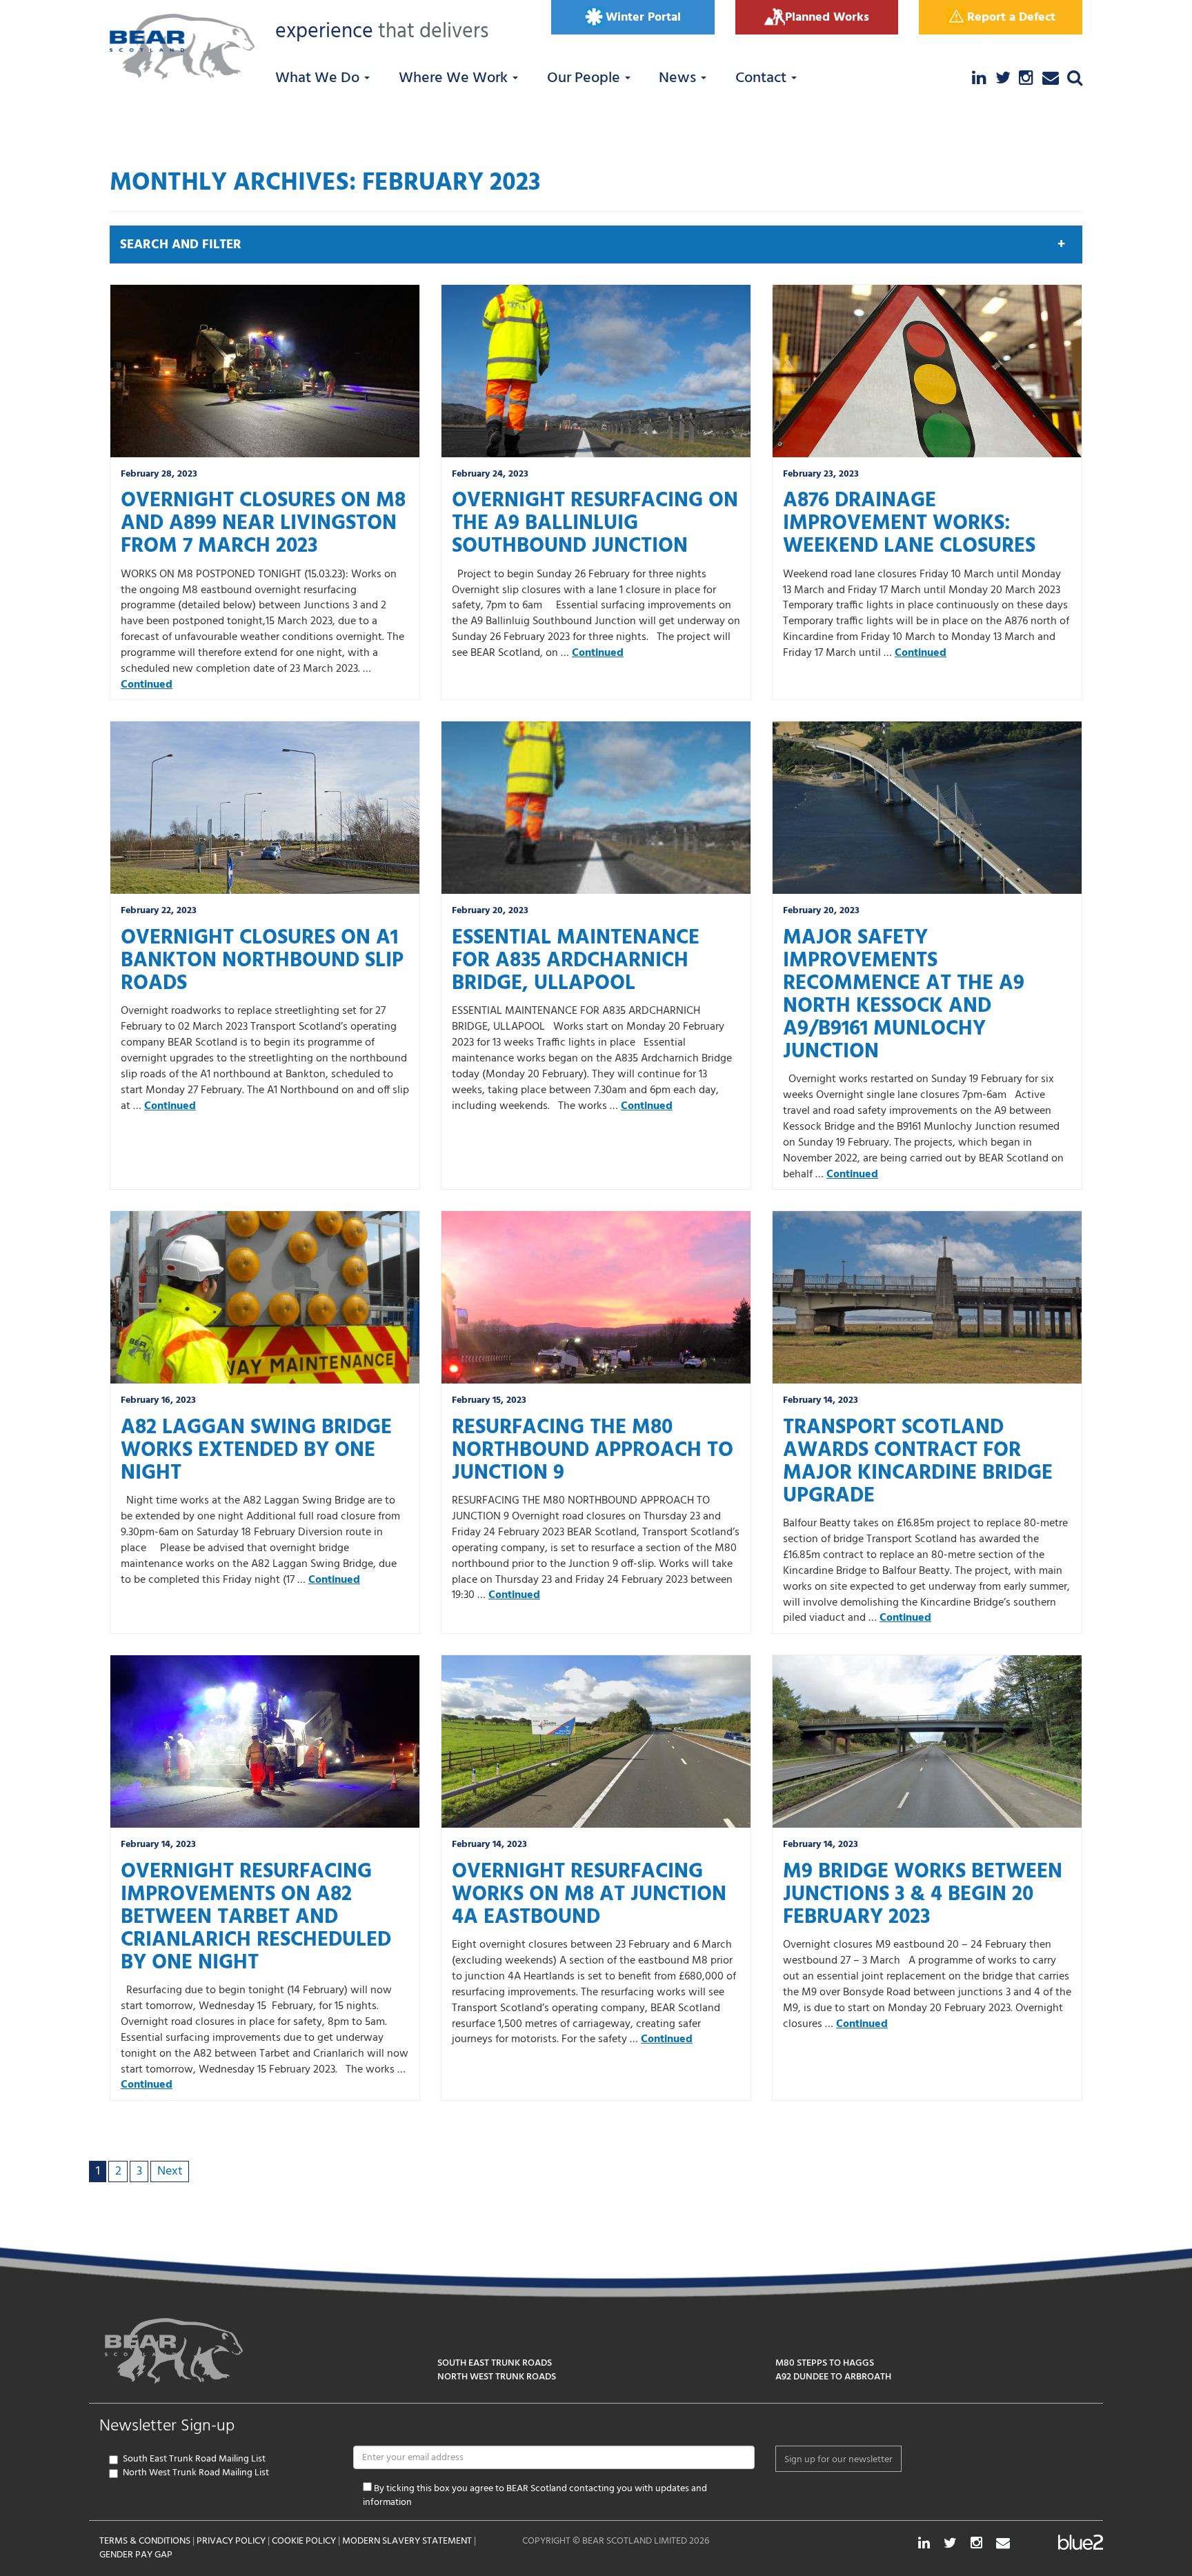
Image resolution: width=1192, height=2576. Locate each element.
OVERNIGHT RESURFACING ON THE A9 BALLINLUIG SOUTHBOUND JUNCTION (595, 523)
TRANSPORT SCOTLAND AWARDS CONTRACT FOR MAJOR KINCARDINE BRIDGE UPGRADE (918, 1462)
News (679, 78)
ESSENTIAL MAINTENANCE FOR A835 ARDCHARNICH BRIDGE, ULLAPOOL (576, 961)
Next (170, 2171)
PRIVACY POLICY (231, 2541)
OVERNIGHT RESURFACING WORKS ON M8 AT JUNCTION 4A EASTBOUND (589, 1895)
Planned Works (827, 18)
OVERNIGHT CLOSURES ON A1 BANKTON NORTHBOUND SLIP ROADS (262, 961)
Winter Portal (643, 18)
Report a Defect (1011, 18)
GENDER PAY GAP (136, 2555)
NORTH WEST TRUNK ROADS (497, 2377)
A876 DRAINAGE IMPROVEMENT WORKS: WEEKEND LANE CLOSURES (909, 523)
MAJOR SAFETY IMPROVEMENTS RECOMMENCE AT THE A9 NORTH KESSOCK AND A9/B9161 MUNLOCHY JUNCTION (904, 995)
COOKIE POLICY (304, 2541)
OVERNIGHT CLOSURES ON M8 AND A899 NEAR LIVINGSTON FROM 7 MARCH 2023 (263, 523)
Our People (585, 78)
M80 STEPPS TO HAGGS (825, 2363)
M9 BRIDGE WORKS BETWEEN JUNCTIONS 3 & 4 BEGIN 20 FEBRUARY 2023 (923, 1895)
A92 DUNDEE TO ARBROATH (833, 2377)
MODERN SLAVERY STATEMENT (407, 2541)
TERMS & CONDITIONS (145, 2541)
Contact (763, 78)
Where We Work (455, 78)
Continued (147, 685)
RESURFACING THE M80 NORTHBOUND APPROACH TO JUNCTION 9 (593, 1450)
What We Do (319, 78)
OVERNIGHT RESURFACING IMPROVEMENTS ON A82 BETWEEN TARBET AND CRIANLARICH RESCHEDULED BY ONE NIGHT (256, 1917)
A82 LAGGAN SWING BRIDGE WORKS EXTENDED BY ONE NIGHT (256, 1450)
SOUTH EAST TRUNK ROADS (495, 2363)
